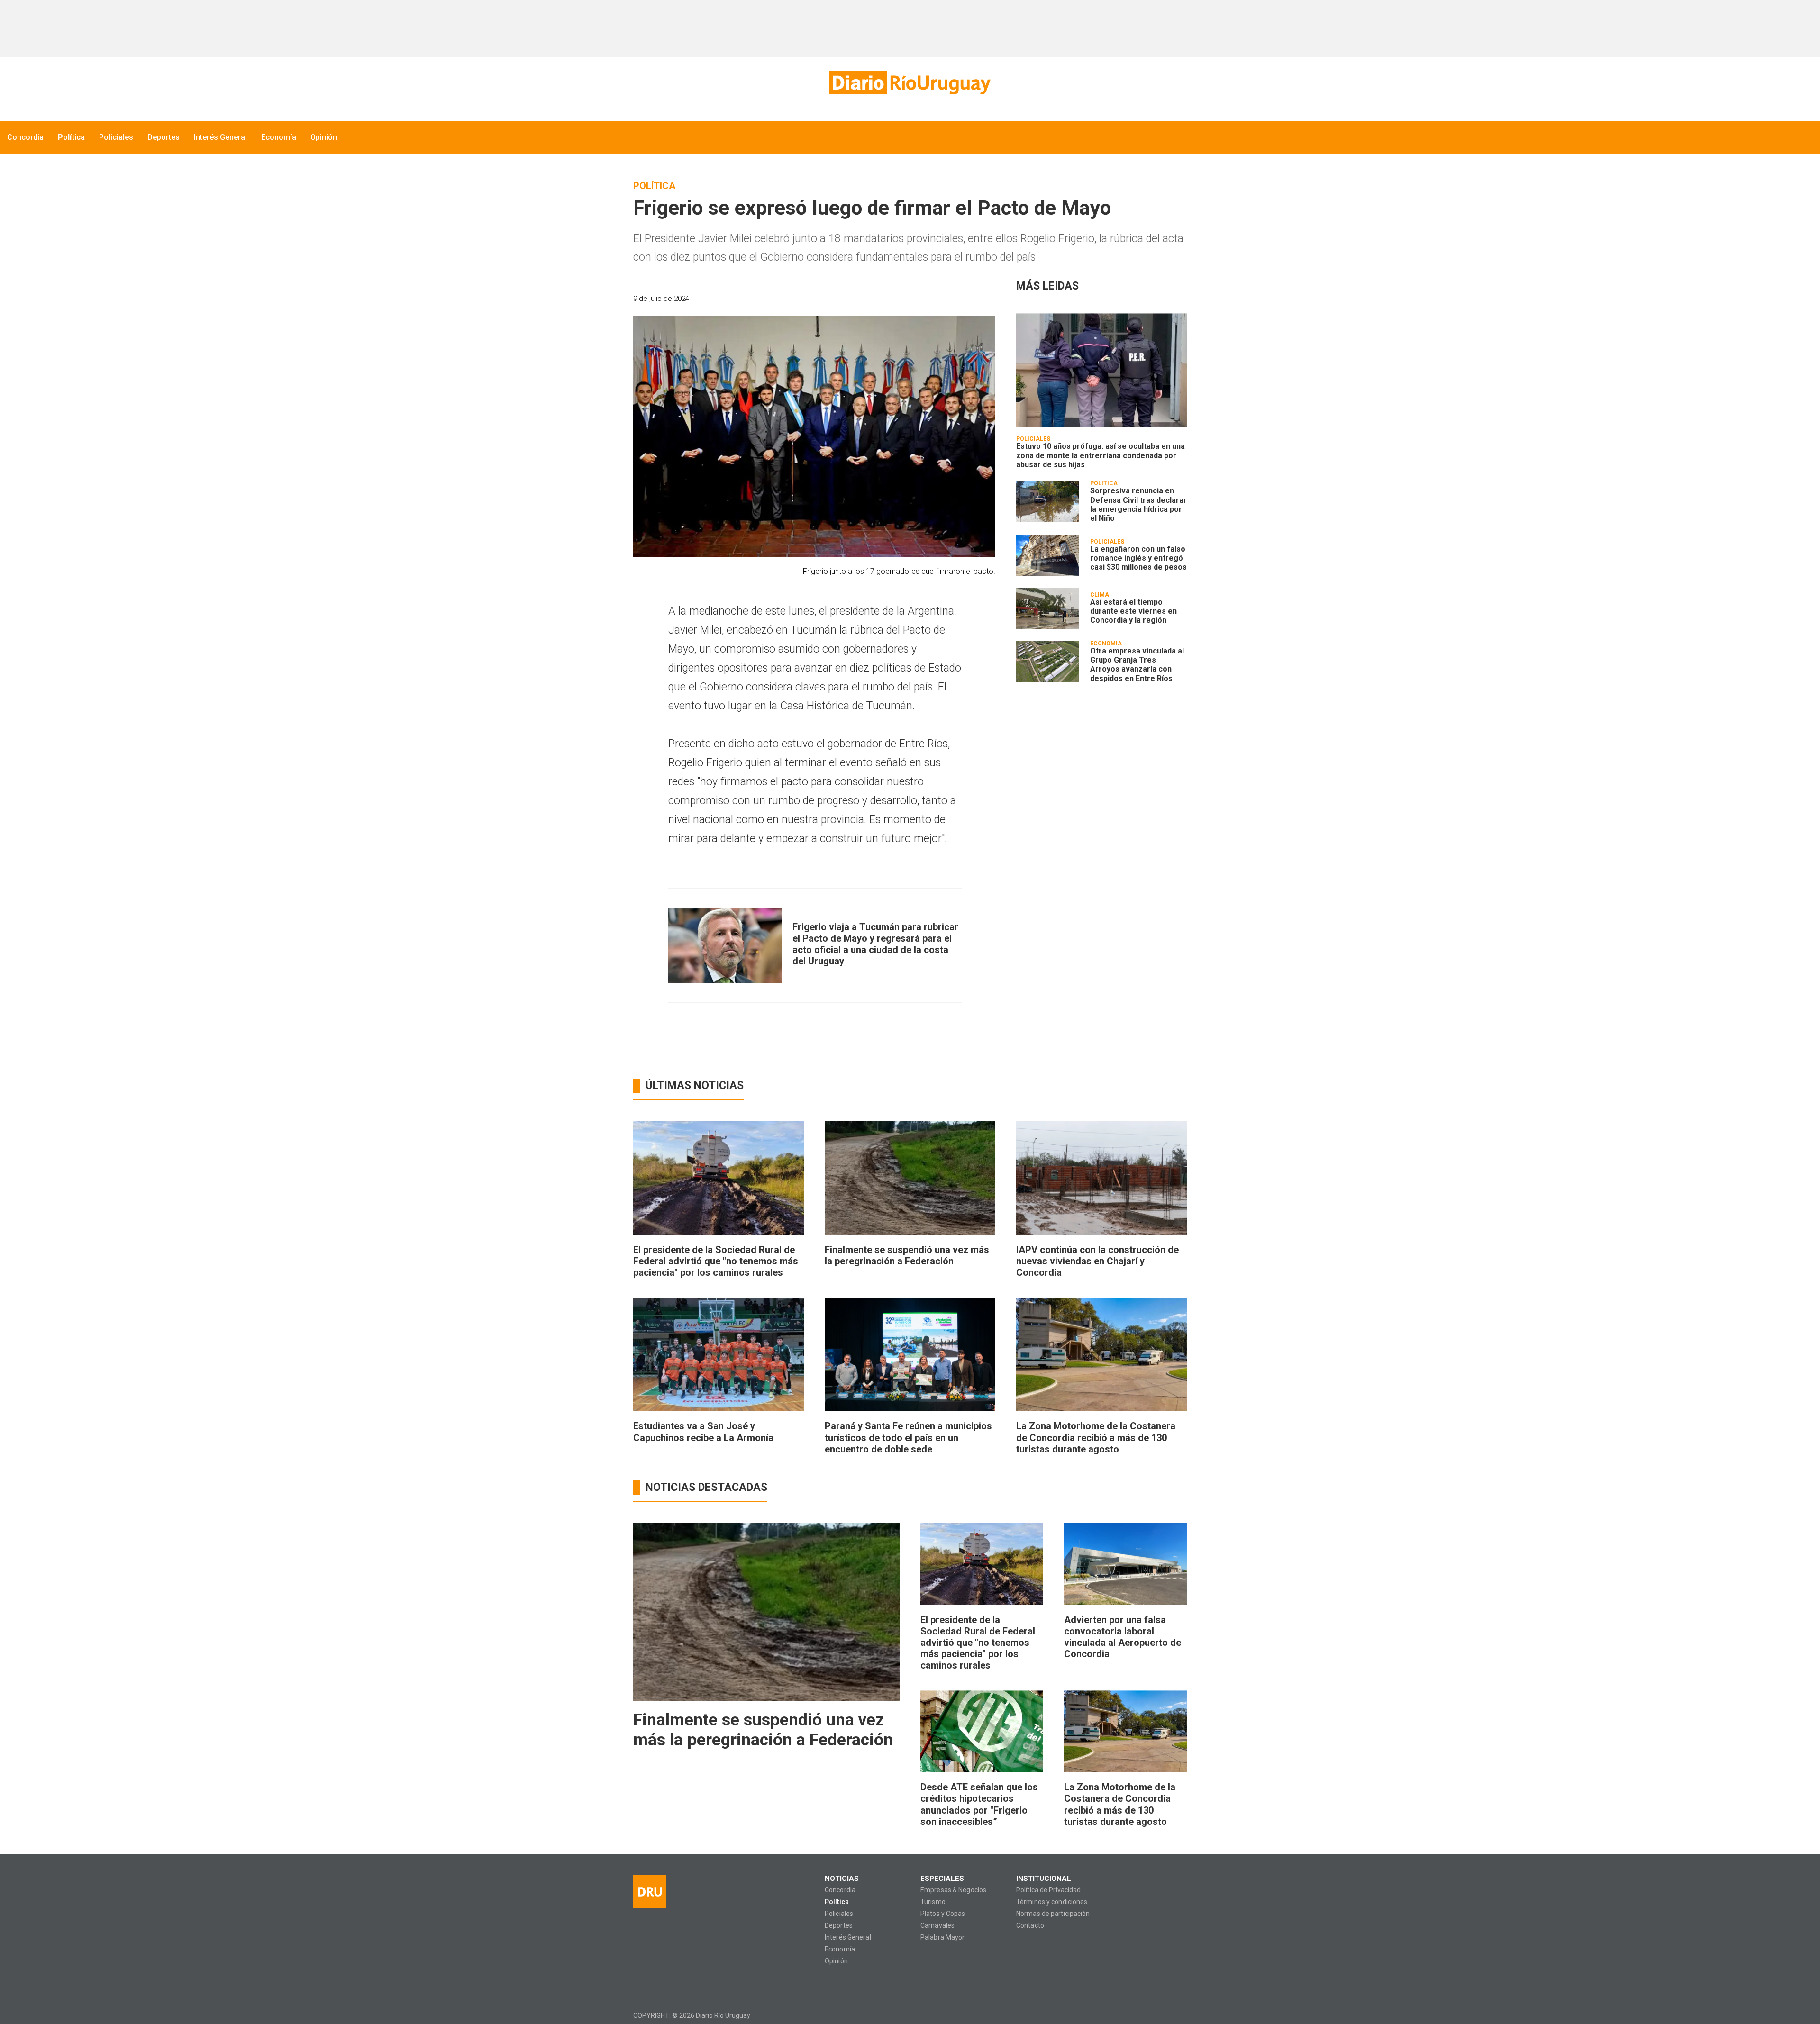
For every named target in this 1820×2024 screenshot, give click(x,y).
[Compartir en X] (954, 299)
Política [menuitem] (71, 137)
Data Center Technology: (1178, 2015)
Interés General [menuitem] (220, 137)
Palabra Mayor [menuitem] (942, 1938)
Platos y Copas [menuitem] (943, 1914)
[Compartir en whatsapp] (904, 299)
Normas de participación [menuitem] (1053, 1914)
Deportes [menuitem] (164, 137)
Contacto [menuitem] (1030, 1926)
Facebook (640, 1982)
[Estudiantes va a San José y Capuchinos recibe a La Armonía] (719, 1354)
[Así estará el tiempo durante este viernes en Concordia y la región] (1047, 608)
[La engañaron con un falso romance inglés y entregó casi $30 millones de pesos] (1047, 555)
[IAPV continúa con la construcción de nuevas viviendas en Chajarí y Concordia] (1101, 1178)
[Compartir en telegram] (970, 299)
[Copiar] (937, 299)
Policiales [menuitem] (116, 137)
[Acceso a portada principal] (910, 83)
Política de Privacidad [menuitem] (1048, 1890)
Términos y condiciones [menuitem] (1052, 1902)
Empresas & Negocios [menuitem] (953, 1890)
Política (654, 186)
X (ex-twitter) (677, 1982)
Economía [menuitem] (279, 137)
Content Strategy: (1160, 2015)
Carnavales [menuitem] (937, 1926)
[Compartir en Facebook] (921, 299)
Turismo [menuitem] (933, 1902)
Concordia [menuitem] (25, 137)
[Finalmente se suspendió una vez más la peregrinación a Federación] (910, 1178)
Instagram (659, 1982)
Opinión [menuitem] (324, 137)
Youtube (696, 1982)
